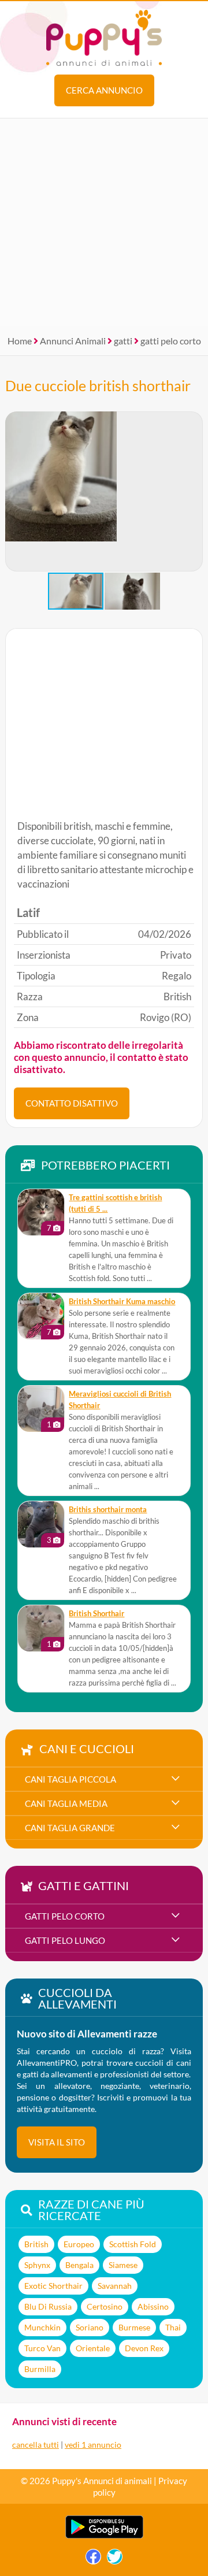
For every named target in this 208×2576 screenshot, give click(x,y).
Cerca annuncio (104, 90)
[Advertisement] (104, 222)
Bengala (79, 2265)
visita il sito (57, 2142)
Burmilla (40, 2369)
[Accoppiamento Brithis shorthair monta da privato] (41, 1524)
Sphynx (37, 2265)
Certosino (105, 2306)
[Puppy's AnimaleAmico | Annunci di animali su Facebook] (93, 2560)
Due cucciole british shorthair (98, 385)
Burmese (134, 2327)
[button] (194, 492)
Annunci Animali (73, 341)
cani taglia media (66, 1803)
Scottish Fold (133, 2244)
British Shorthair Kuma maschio (122, 1302)
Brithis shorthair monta (108, 1510)
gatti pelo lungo (65, 1940)
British (36, 2244)
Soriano (90, 2327)
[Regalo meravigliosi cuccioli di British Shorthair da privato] (41, 1409)
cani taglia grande (70, 1828)
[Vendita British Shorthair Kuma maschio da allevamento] (41, 1316)
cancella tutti (36, 2445)
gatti (123, 341)
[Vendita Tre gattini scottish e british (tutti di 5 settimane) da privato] (41, 1212)
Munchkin (42, 2327)
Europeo (79, 2244)
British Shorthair (96, 1614)
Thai (173, 2327)
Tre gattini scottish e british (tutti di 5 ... (115, 1203)
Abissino (153, 2306)
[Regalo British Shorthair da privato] (41, 1628)
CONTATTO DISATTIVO (72, 1103)
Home (20, 341)
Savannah (115, 2286)
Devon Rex (144, 2348)
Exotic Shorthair (53, 2286)
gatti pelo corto (171, 341)
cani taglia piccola (70, 1779)
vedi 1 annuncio (93, 2445)
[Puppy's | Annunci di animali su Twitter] (115, 2560)
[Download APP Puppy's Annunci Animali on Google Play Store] (104, 2536)
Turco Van (42, 2348)
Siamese (123, 2265)
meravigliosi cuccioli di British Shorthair (120, 1400)
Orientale (93, 2348)
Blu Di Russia (48, 2306)
